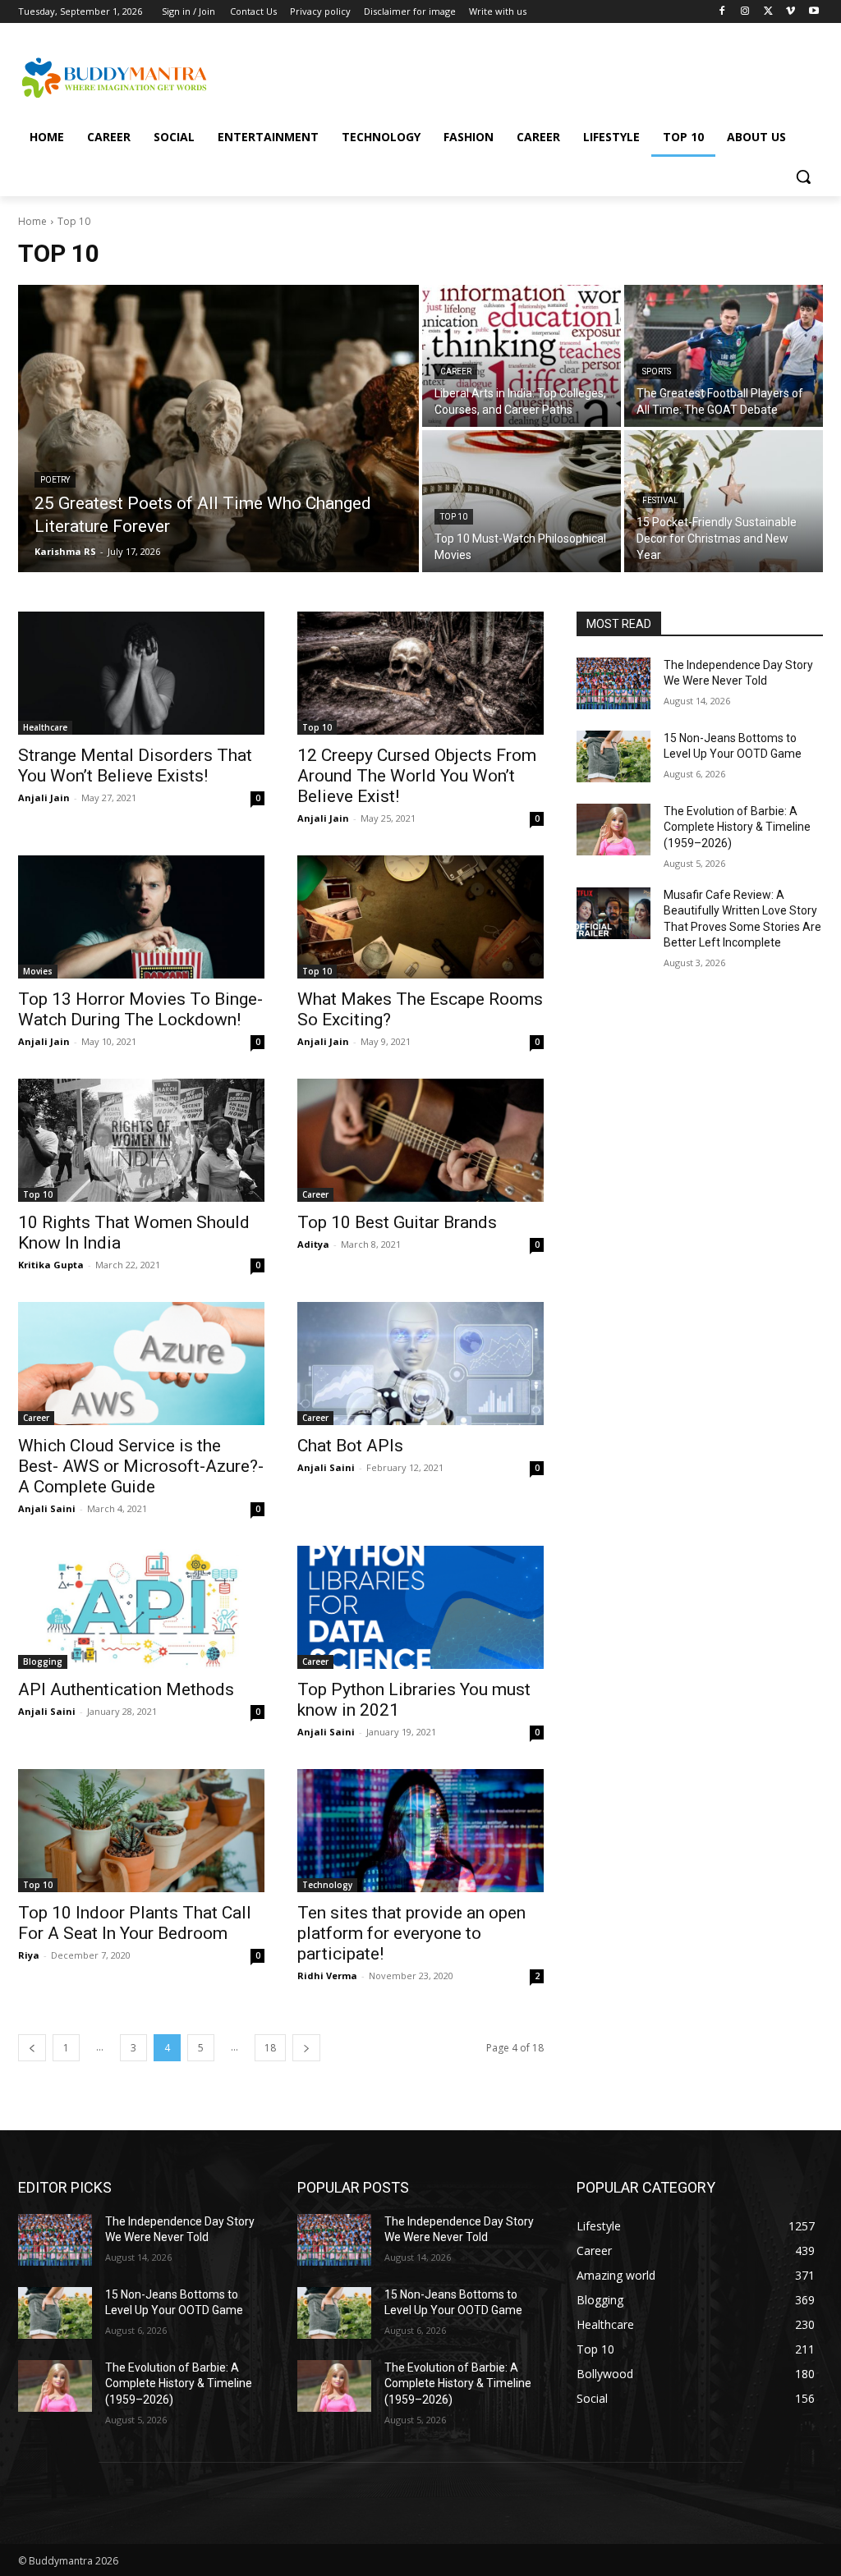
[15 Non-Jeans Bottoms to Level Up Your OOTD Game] (614, 756)
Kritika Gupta (51, 1265)
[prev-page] (32, 2048)
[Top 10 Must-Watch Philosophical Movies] (522, 501)
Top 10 (454, 517)
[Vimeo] (790, 12)
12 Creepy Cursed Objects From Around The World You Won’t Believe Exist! (417, 776)
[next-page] (306, 2048)
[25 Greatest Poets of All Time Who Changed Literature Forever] (218, 429)
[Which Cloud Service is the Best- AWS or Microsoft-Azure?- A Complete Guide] (141, 1364)
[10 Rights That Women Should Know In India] (141, 1140)
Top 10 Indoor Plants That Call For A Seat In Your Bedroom (135, 1923)
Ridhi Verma (327, 1976)
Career (456, 371)
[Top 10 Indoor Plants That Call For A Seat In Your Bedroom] (141, 1831)
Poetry (55, 480)
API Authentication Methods (126, 1689)
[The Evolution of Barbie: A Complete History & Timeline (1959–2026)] (614, 830)
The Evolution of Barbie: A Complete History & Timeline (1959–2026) (737, 827)
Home (32, 221)
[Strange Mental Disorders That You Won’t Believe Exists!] (141, 673)
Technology (327, 1885)
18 (270, 2048)
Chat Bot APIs (350, 1446)
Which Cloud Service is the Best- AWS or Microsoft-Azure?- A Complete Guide (141, 1466)
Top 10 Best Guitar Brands (397, 1222)
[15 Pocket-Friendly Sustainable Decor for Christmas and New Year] (724, 501)
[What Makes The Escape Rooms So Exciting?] (420, 917)
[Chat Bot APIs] (420, 1364)
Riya (29, 1955)
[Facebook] (722, 12)
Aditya (313, 1244)
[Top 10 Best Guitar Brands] (420, 1140)
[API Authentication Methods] (141, 1607)
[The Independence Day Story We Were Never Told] (614, 683)
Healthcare (45, 727)
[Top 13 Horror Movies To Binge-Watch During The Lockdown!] (141, 917)
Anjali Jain (44, 798)
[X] (768, 12)
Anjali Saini (47, 1508)
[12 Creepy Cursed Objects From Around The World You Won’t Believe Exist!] (420, 673)
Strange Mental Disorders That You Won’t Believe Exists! (135, 765)
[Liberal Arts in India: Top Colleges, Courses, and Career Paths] (522, 356)
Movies (38, 971)
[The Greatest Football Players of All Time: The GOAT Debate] (724, 356)
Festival (660, 500)
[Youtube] (813, 12)
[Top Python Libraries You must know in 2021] (420, 1607)
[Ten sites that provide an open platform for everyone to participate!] (420, 1831)
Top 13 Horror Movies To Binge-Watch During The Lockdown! (140, 1009)
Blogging (43, 1662)
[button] (803, 176)
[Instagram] (745, 12)
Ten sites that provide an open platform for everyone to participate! (411, 1933)
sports (657, 371)
